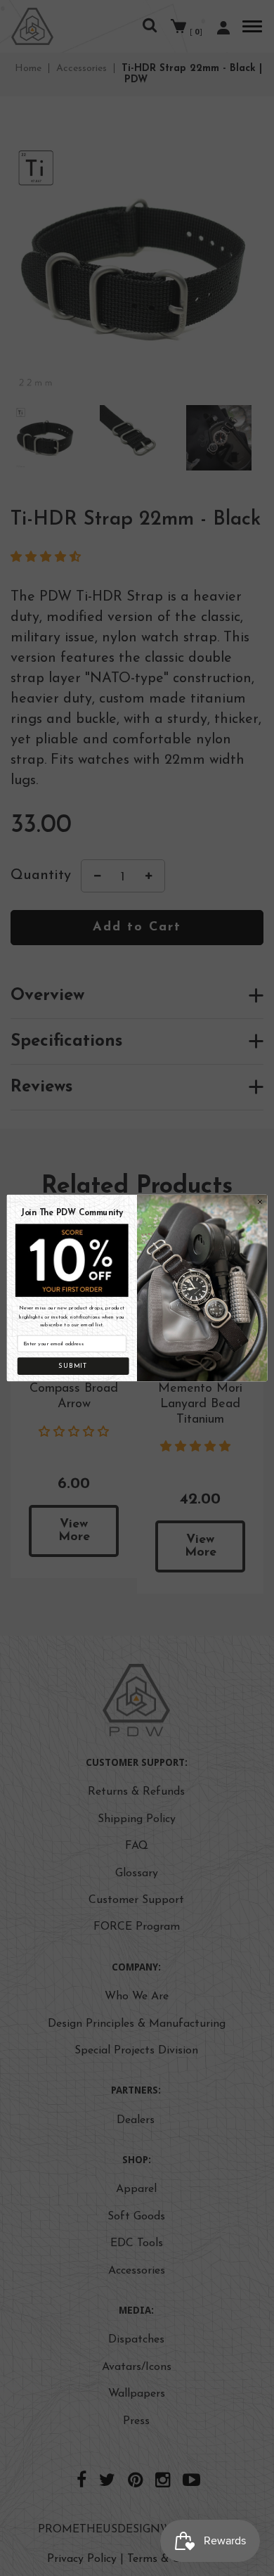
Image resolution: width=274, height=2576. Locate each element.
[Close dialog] (260, 1202)
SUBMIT (73, 1366)
